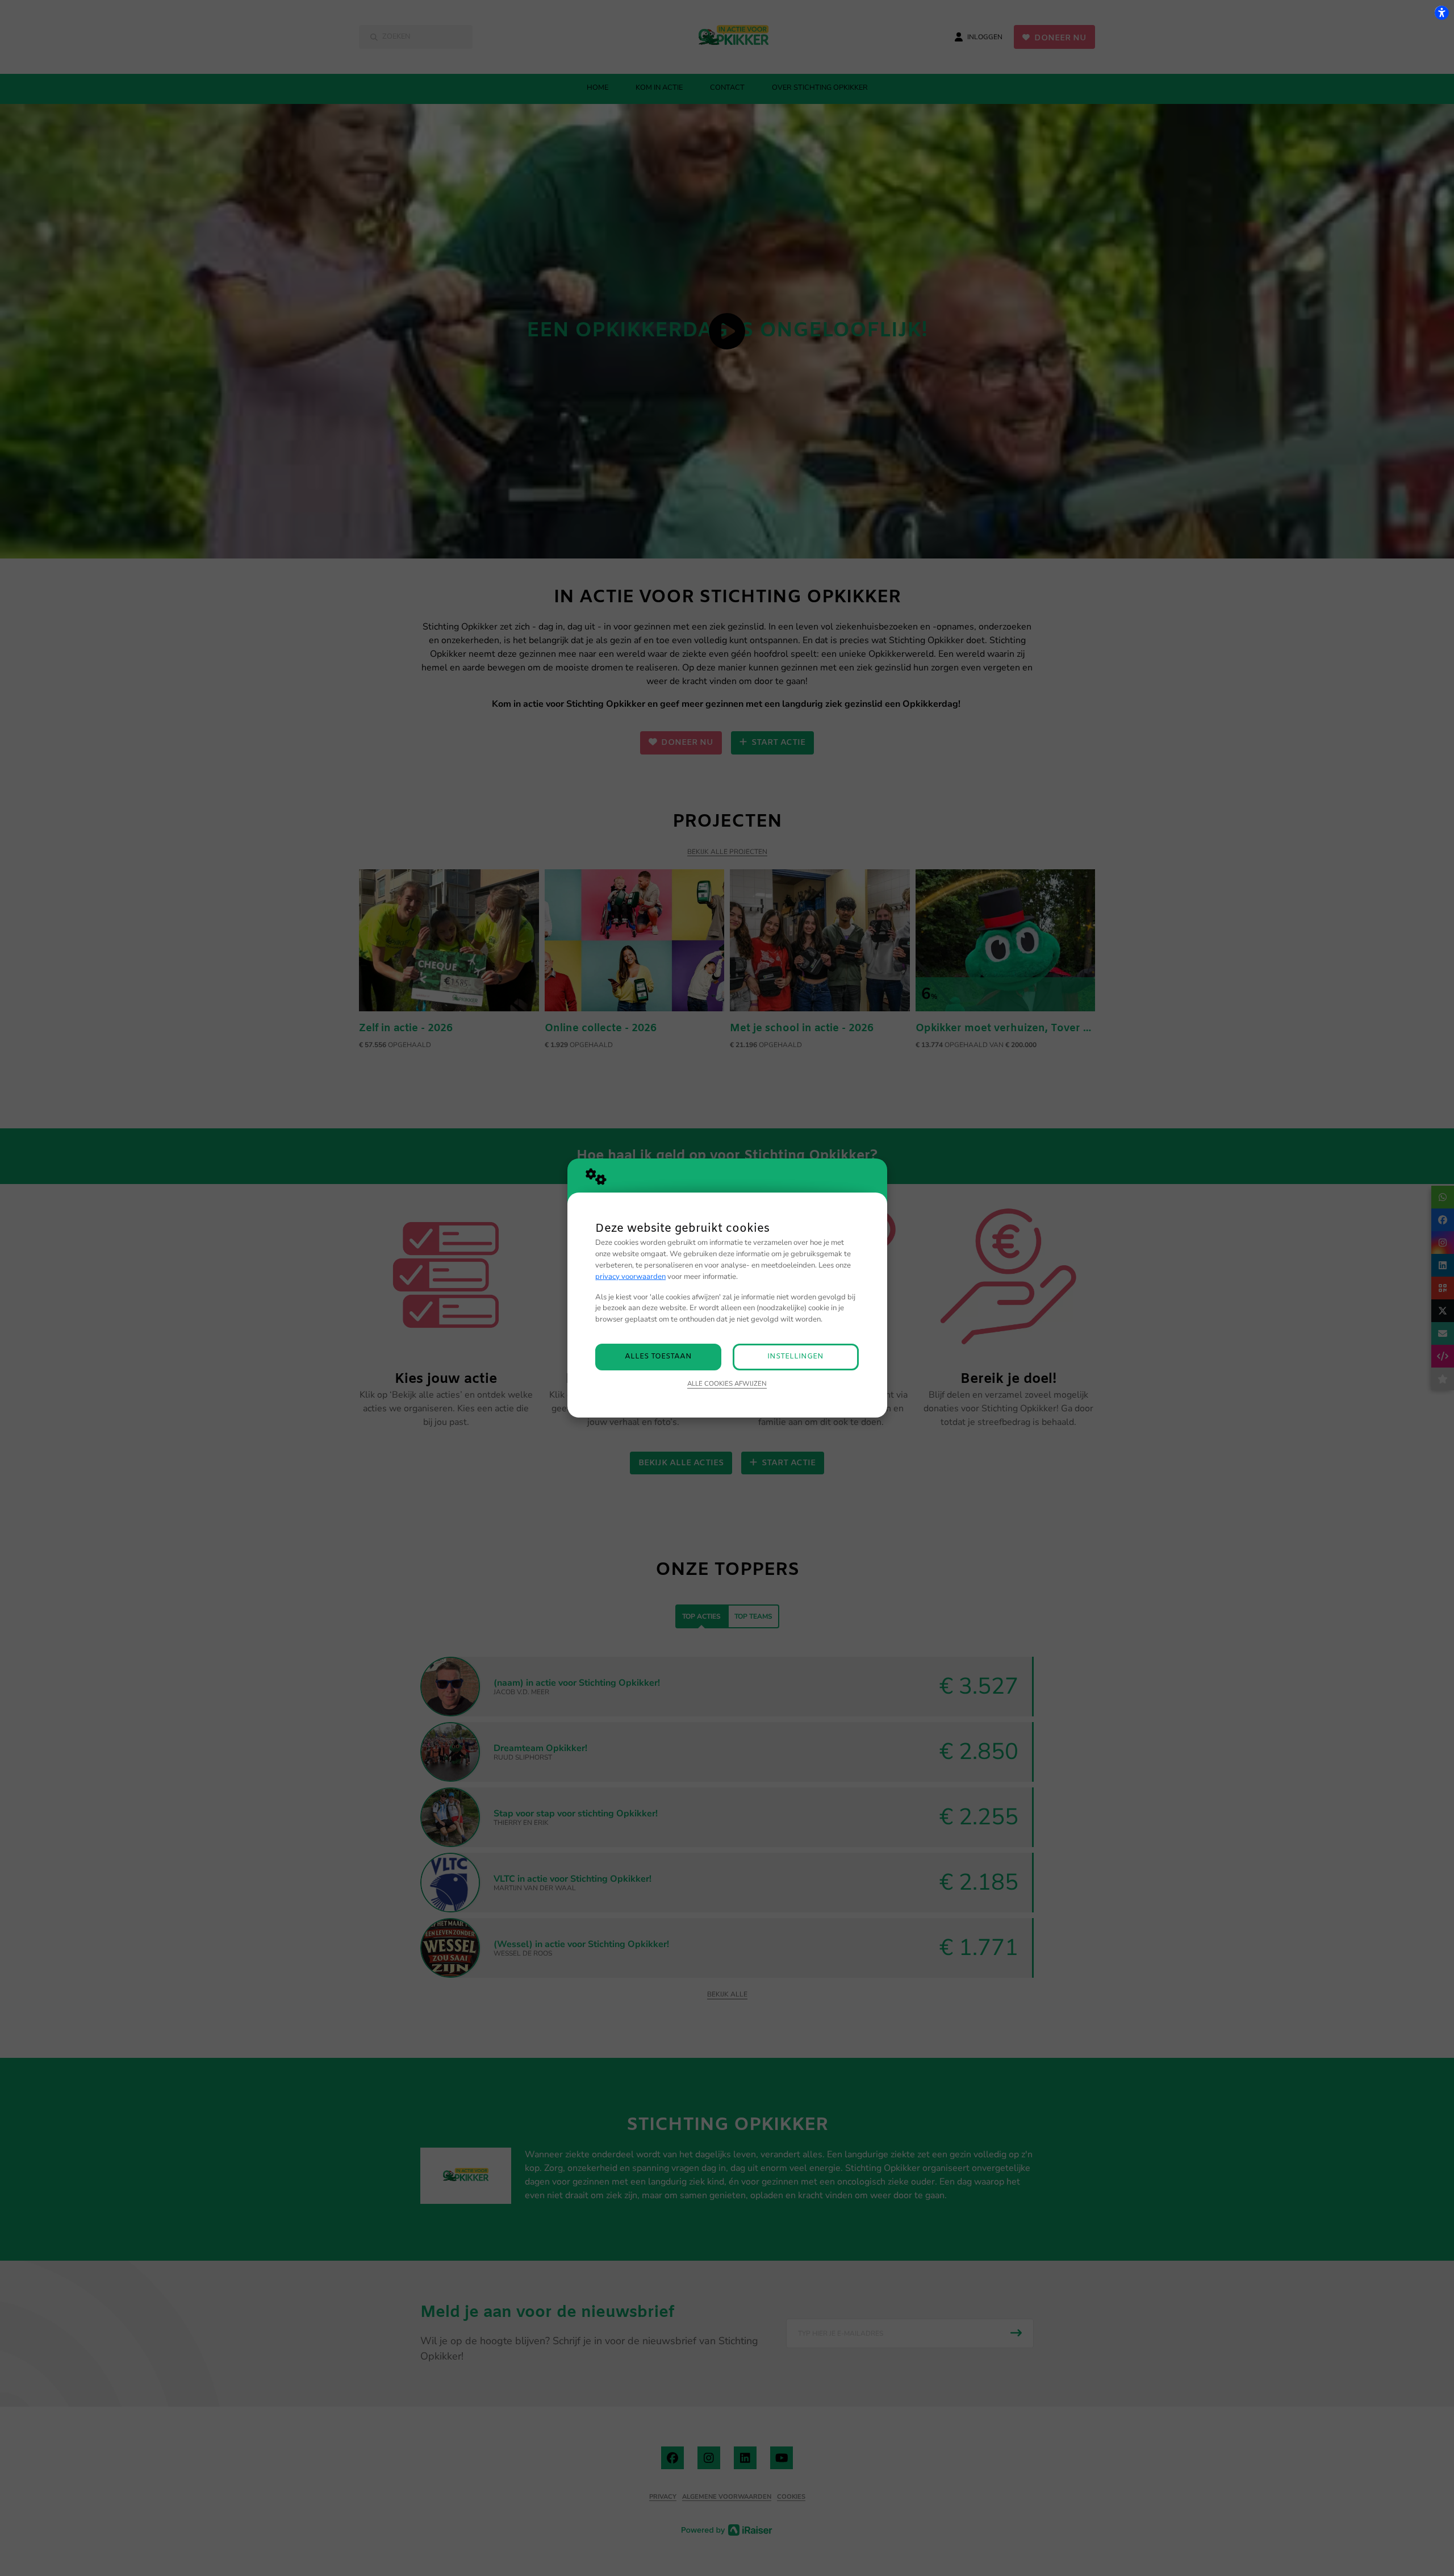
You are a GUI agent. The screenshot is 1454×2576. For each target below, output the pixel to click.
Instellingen (795, 1356)
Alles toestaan (658, 1356)
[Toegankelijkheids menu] (1442, 12)
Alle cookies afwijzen (727, 1383)
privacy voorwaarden (630, 1277)
